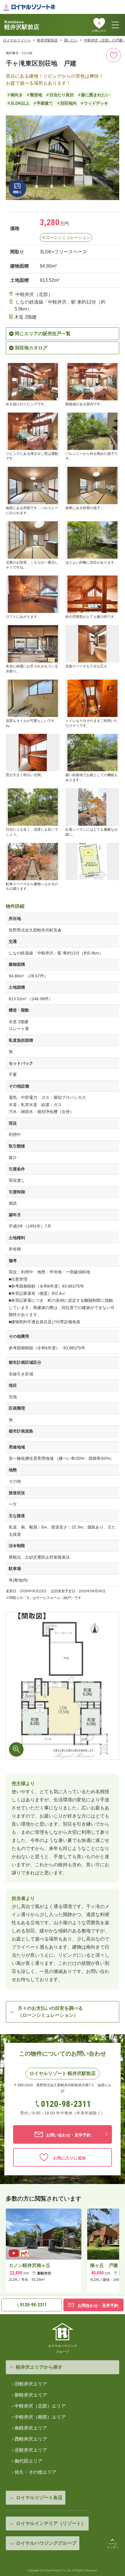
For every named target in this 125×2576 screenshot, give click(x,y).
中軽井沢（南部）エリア (40, 2417)
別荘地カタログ (31, 348)
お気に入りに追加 (68, 2158)
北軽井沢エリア (31, 2450)
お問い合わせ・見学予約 (68, 2135)
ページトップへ (112, 2545)
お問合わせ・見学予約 (97, 2305)
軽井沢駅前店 (47, 40)
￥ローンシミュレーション (66, 237)
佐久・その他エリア (35, 2472)
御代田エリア (28, 2461)
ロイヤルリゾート (17, 40)
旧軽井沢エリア (31, 2384)
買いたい (71, 40)
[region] (63, 2253)
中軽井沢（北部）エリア (40, 2406)
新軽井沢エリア (31, 2395)
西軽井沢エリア (31, 2439)
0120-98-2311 (66, 2104)
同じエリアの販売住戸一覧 (43, 334)
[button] (17, 188)
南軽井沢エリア (31, 2428)
